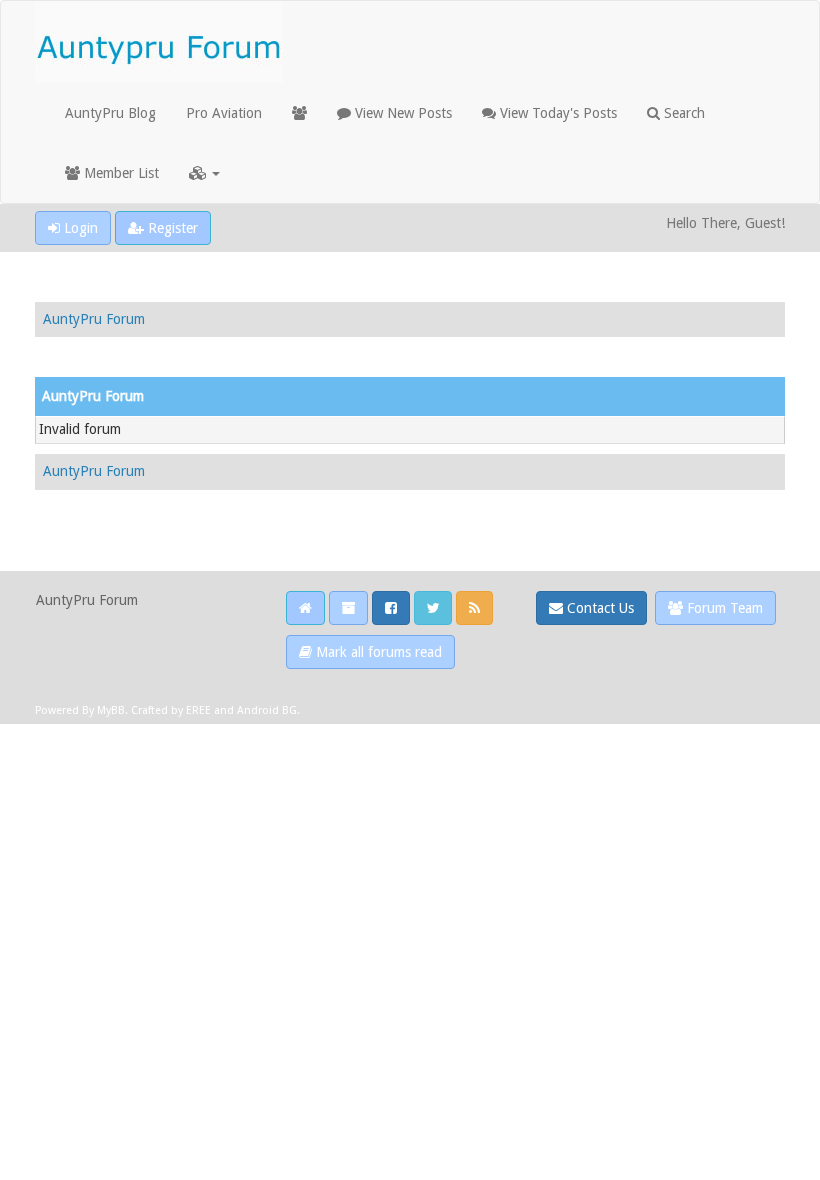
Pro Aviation (224, 113)
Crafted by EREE (171, 710)
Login (79, 228)
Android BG (267, 710)
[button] (204, 173)
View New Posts (401, 113)
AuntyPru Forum (94, 319)
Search (682, 113)
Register (171, 228)
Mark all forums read (377, 652)
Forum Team (723, 608)
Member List (119, 173)
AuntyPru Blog (110, 113)
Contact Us (598, 608)
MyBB (111, 710)
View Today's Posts (556, 113)
